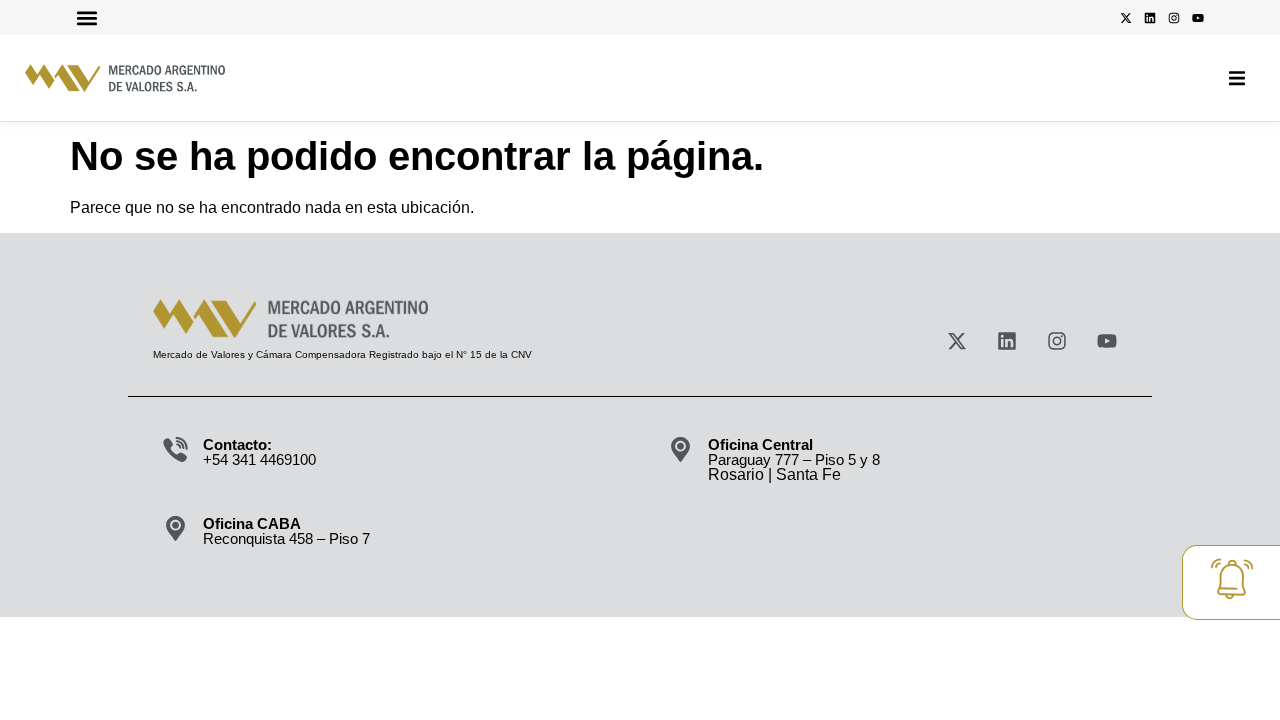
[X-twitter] (1126, 18)
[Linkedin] (1150, 18)
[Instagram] (1174, 18)
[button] (86, 17)
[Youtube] (1198, 18)
